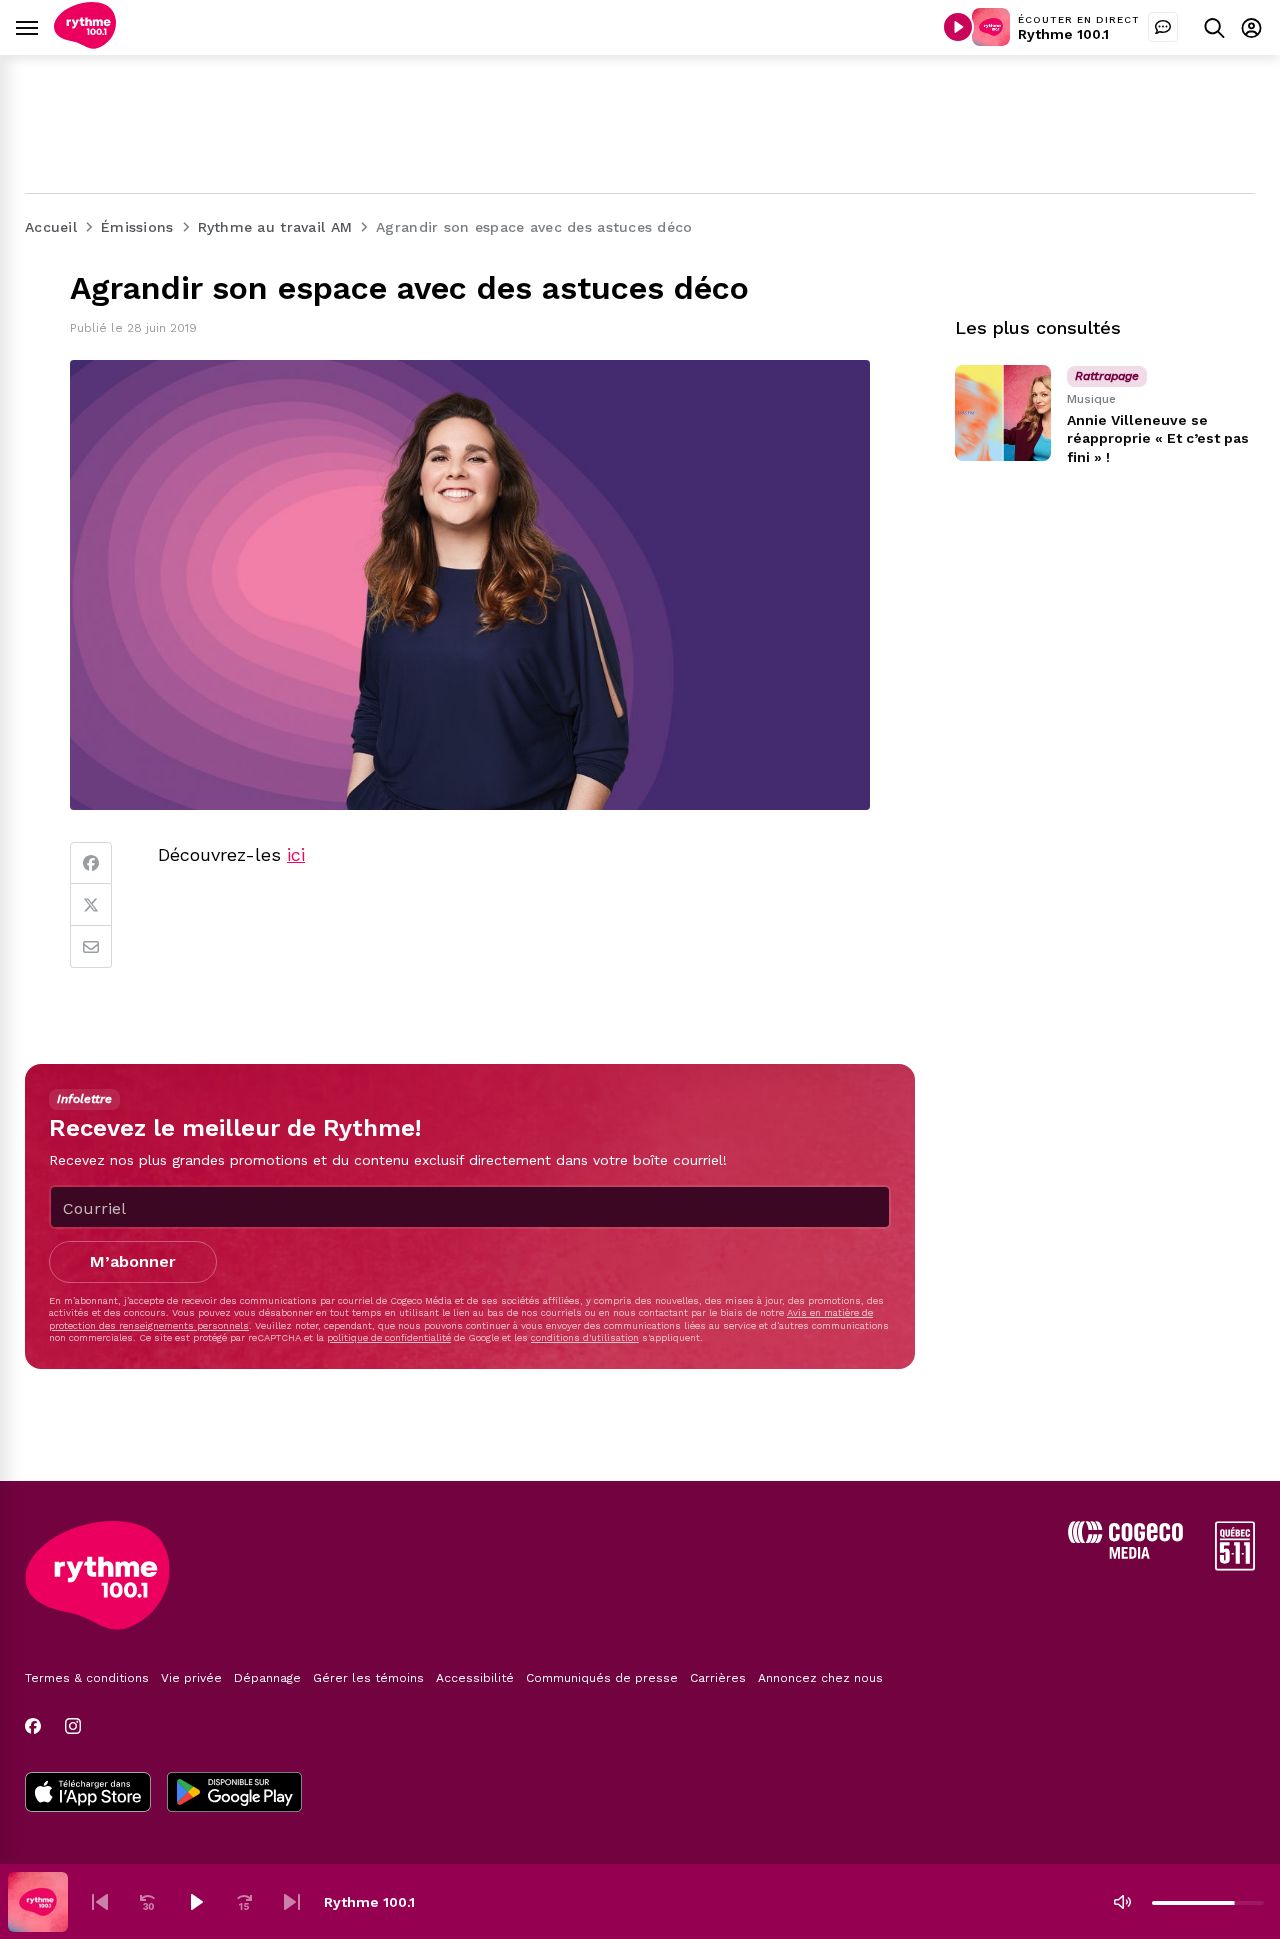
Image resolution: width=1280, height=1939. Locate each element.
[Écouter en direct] (958, 27)
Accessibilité (475, 1678)
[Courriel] (91, 947)
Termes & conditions (87, 1678)
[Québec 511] (1235, 1565)
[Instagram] (73, 1726)
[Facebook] (91, 863)
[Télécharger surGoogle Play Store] (234, 1794)
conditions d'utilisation (585, 1337)
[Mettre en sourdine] (1122, 1902)
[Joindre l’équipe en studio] (1163, 27)
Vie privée (191, 1678)
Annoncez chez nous (820, 1678)
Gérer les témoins (368, 1678)
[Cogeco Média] (1125, 1553)
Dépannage (267, 1678)
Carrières (718, 1678)
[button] (100, 1902)
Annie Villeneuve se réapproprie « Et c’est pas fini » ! (1158, 438)
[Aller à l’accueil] (85, 43)
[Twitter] (91, 905)
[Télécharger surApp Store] (88, 1794)
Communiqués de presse (602, 1678)
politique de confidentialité (389, 1337)
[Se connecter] (1251, 27)
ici (296, 854)
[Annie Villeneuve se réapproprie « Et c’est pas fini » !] (1003, 413)
